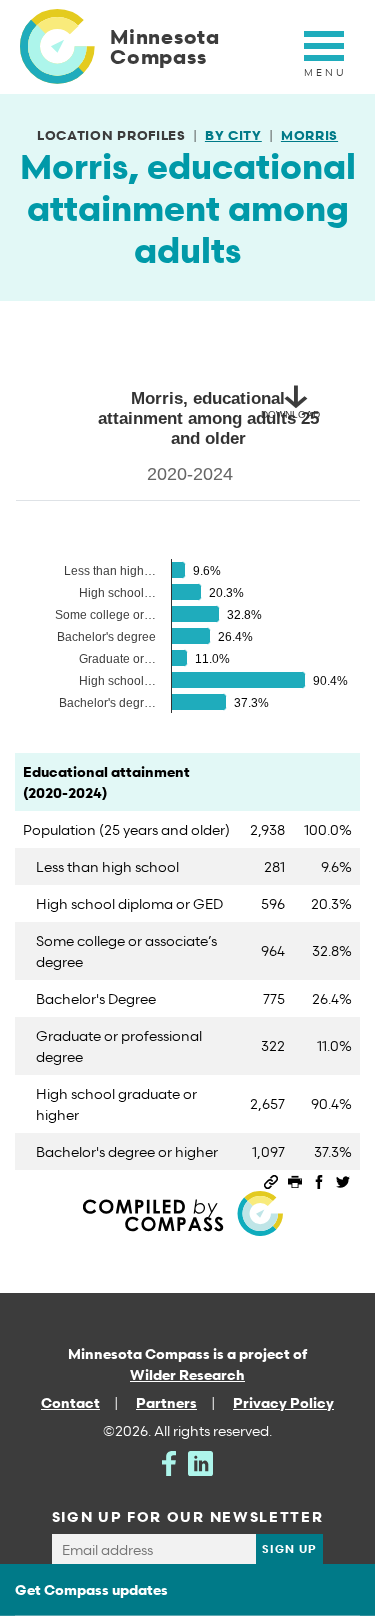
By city (233, 135)
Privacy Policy (283, 1402)
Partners (166, 1402)
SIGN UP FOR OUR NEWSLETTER (188, 1516)
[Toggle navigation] (324, 57)
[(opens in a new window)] (168, 1461)
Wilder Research (187, 1374)
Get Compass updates (91, 1589)
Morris (309, 135)
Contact (70, 1402)
